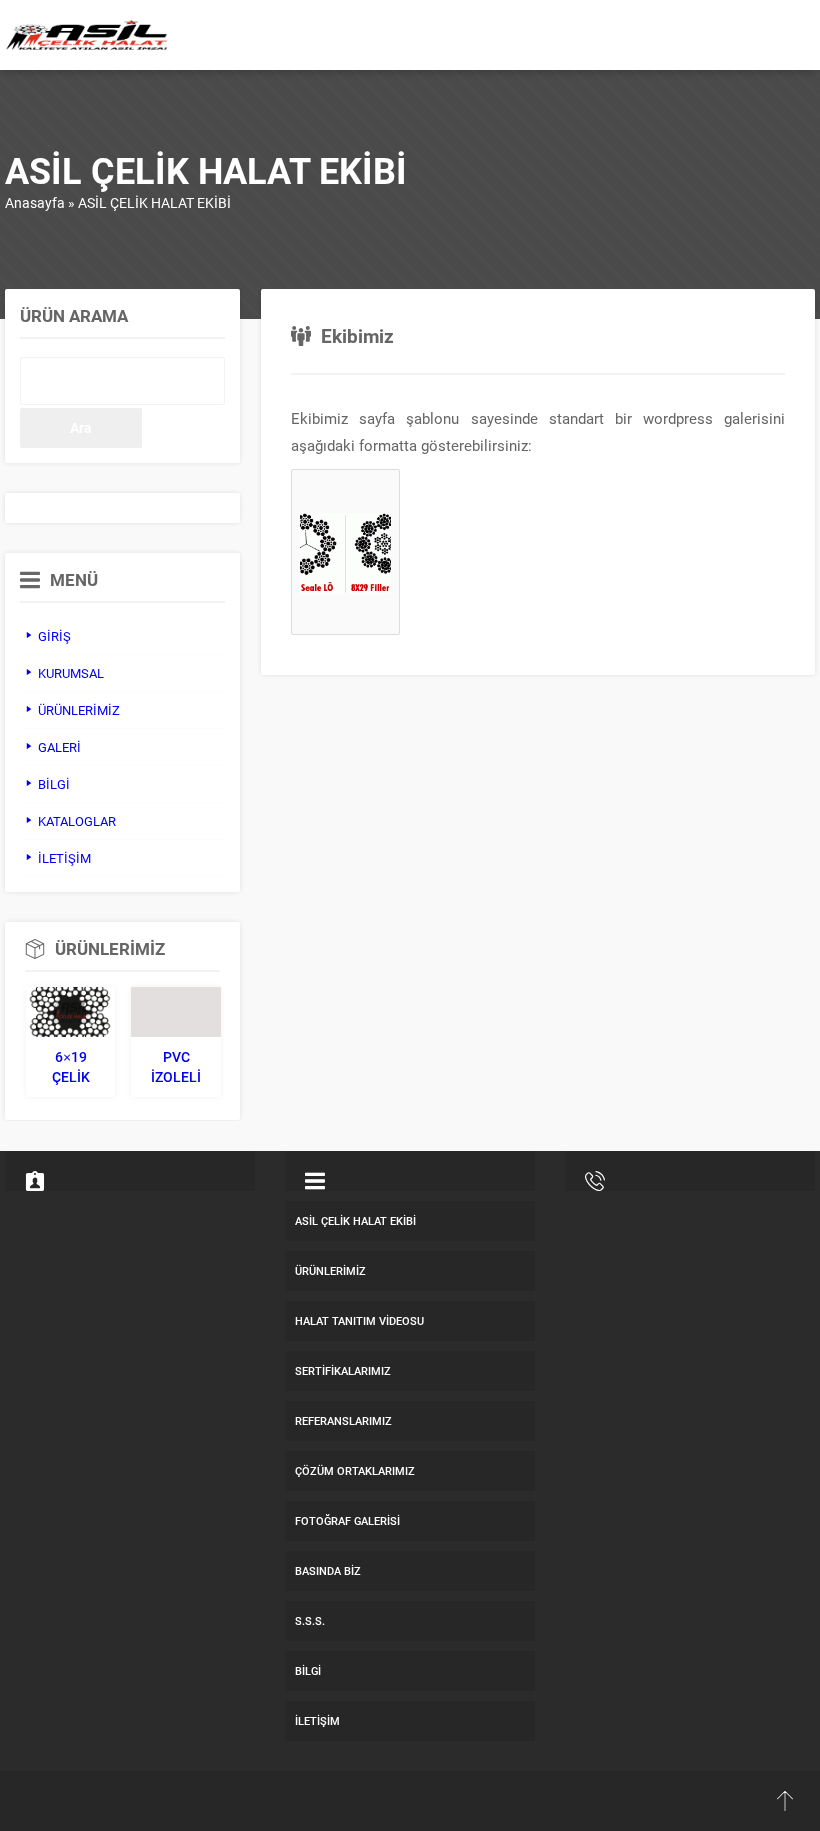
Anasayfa (35, 202)
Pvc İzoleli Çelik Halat (176, 1067)
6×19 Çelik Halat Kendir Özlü (70, 1067)
